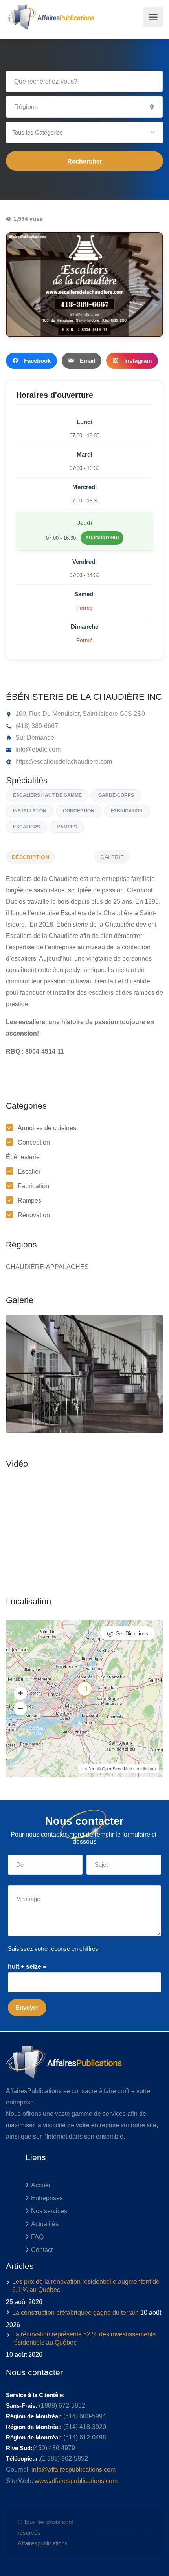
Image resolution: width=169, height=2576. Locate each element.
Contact (42, 2250)
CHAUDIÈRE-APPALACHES (47, 1267)
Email (87, 361)
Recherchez (84, 161)
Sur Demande (34, 738)
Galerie (112, 857)
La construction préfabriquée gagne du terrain (75, 2313)
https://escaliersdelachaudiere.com (63, 762)
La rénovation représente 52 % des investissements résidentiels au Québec (84, 2338)
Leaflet (88, 1769)
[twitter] (107, 2533)
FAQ (37, 2237)
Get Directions (132, 1634)
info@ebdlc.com (37, 749)
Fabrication (33, 1186)
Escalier (29, 1171)
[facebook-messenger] (133, 2533)
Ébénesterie (23, 1157)
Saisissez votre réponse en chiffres (53, 1949)
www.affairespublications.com (76, 2481)
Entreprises (47, 2198)
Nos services (49, 2211)
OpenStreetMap (117, 1769)
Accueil (41, 2185)
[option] (84, 1374)
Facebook (37, 361)
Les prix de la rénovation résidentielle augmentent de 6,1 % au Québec (86, 2286)
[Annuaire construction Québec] (50, 17)
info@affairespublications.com (73, 2470)
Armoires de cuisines (47, 1128)
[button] (84, 132)
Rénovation (34, 1215)
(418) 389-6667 (36, 726)
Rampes (29, 1201)
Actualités (45, 2224)
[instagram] (146, 2533)
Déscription (30, 857)
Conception (34, 1142)
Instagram (138, 361)
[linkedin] (120, 2533)
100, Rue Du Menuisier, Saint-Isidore (66, 714)
